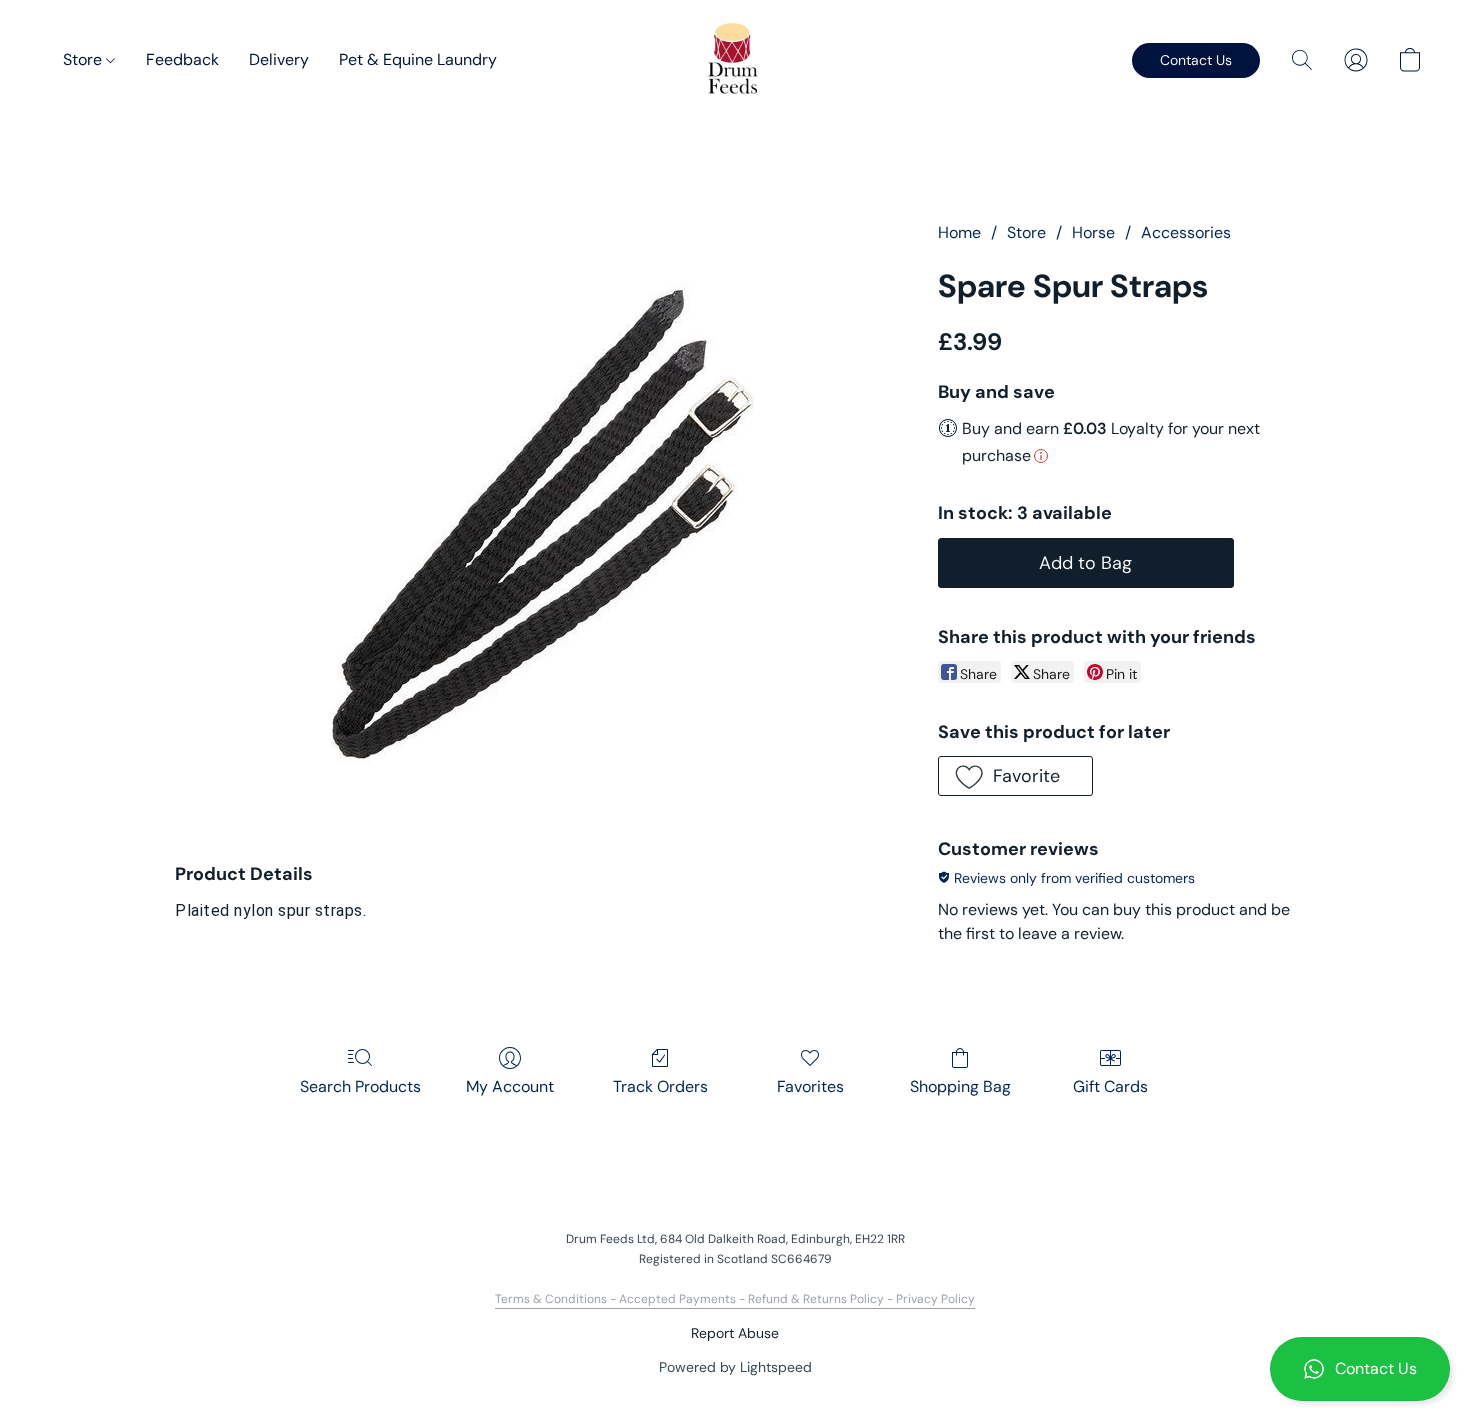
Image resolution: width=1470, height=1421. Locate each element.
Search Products (360, 1086)
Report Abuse (735, 1333)
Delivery (279, 59)
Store (84, 59)
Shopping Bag (960, 1086)
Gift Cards (1110, 1086)
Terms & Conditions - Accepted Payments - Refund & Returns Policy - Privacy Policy (735, 1299)
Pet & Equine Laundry (418, 59)
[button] (1360, 1369)
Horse (1093, 232)
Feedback (182, 59)
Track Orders (660, 1086)
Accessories (1186, 232)
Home (959, 232)
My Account (510, 1086)
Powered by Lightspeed (735, 1367)
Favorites (810, 1086)
